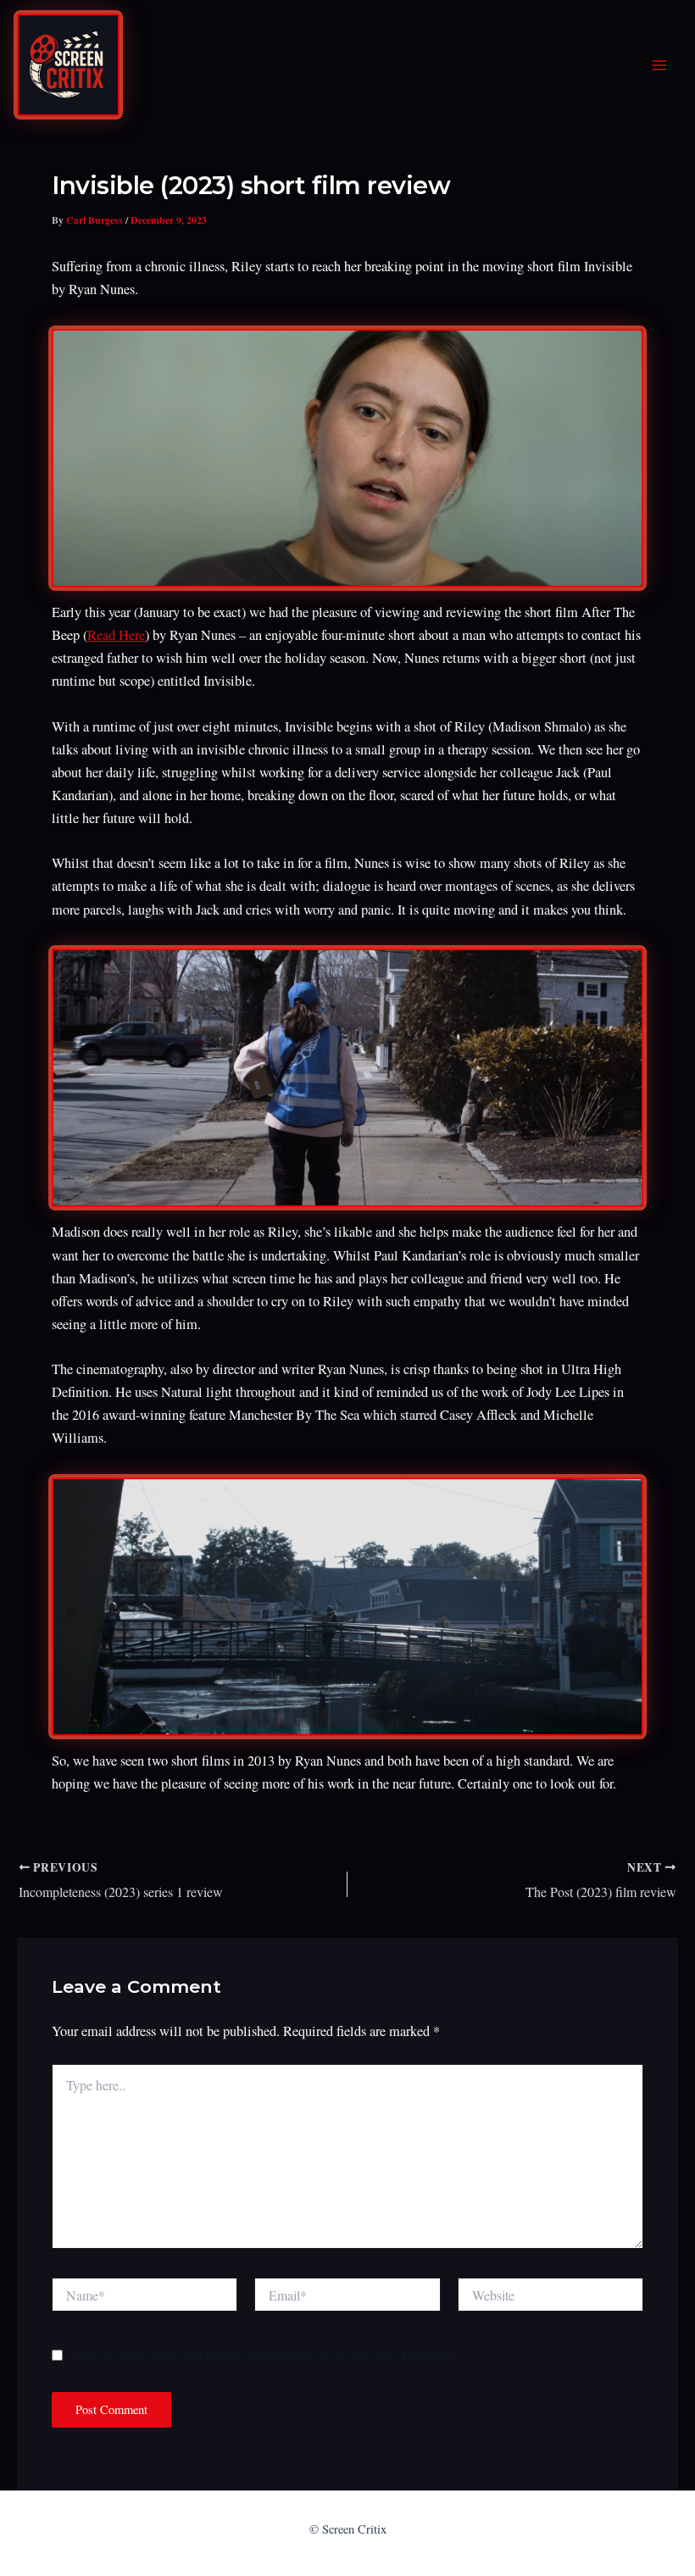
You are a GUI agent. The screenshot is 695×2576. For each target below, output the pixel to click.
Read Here (116, 635)
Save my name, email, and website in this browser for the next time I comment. (266, 2356)
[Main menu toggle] (659, 66)
